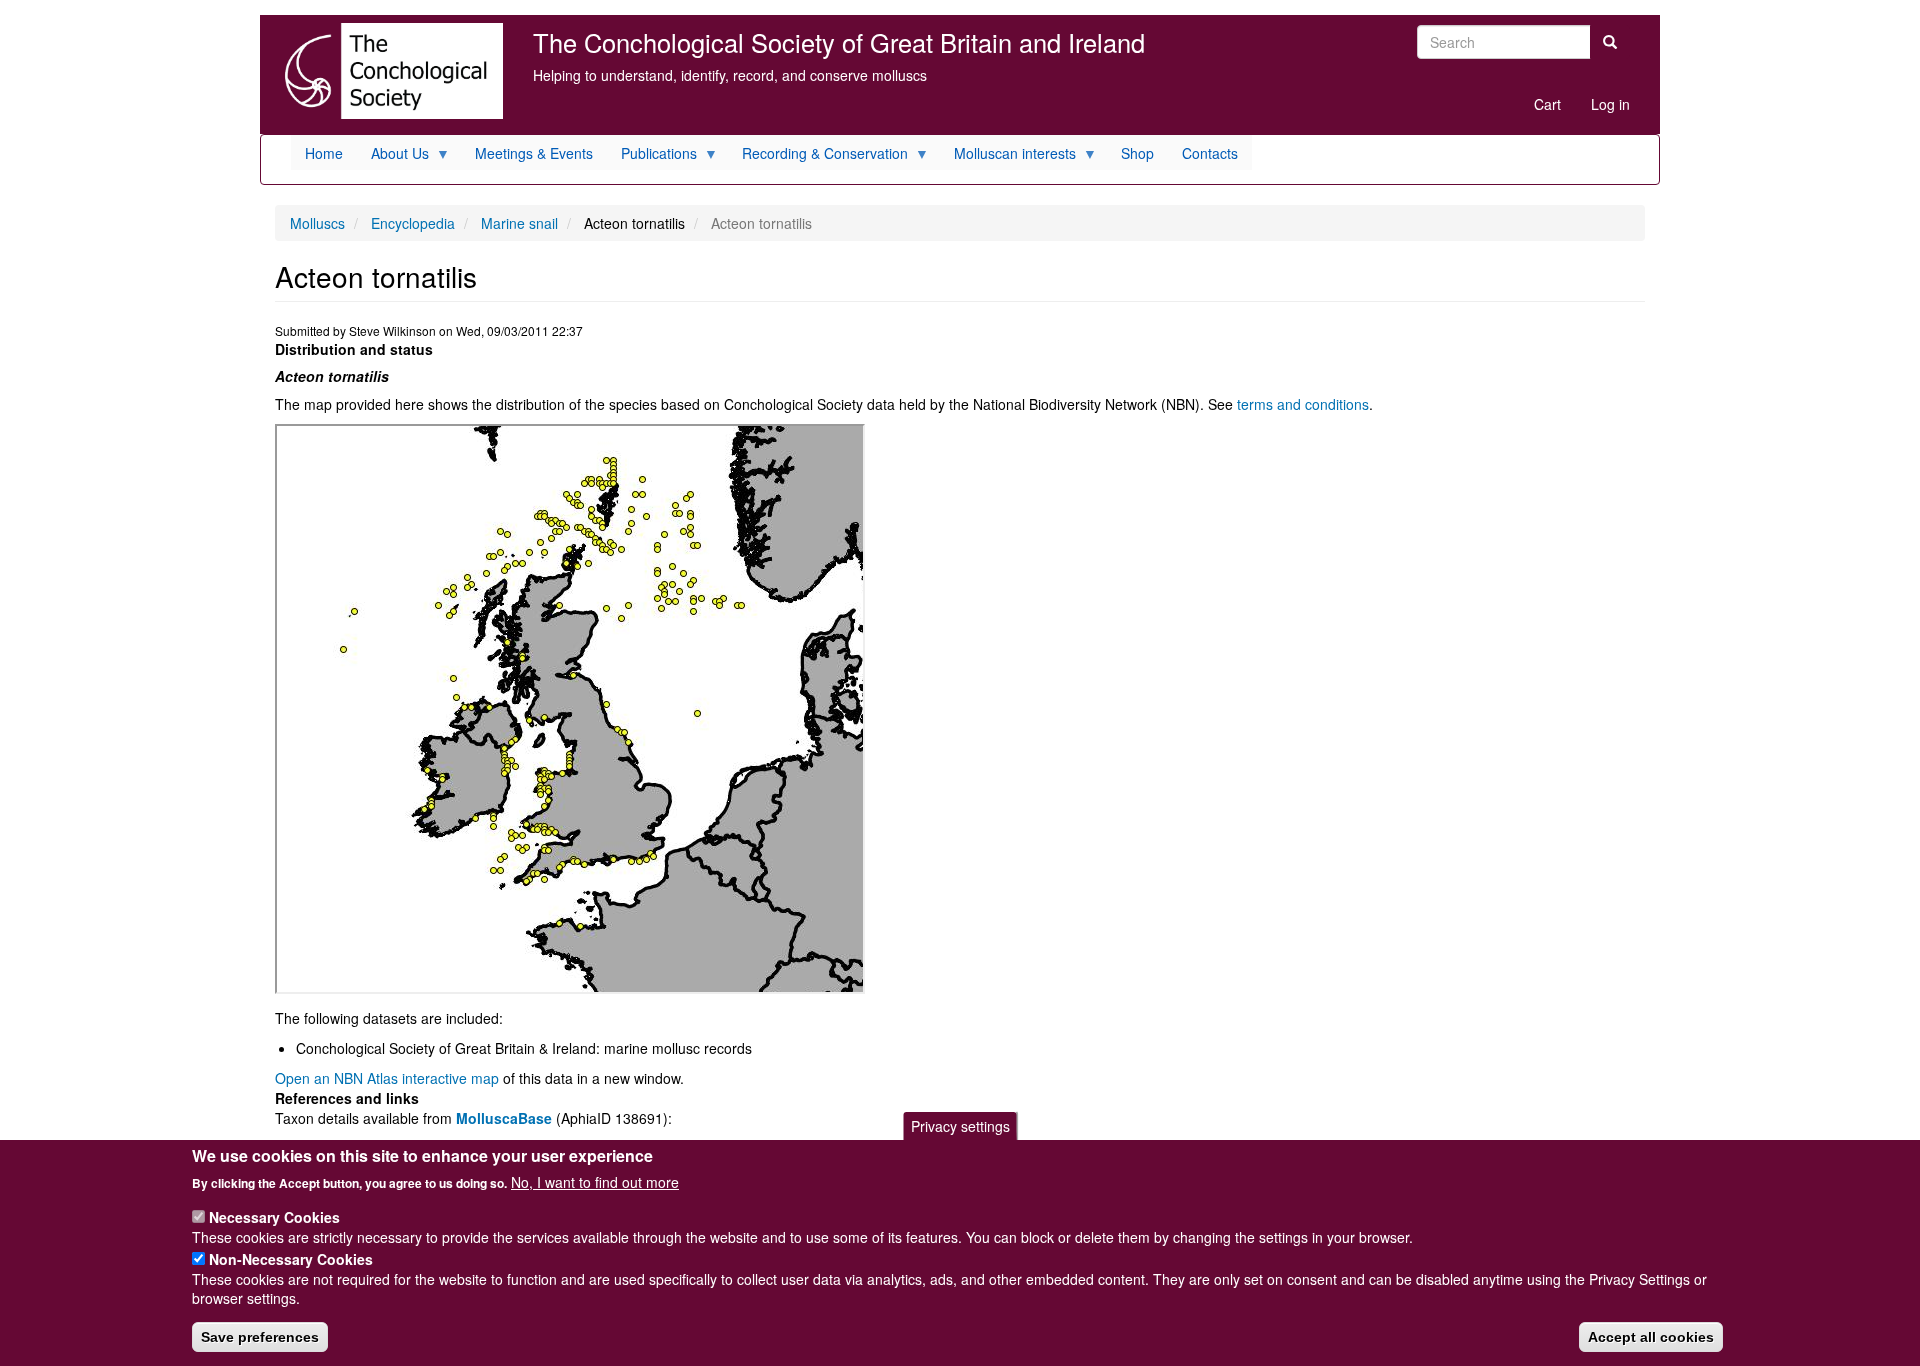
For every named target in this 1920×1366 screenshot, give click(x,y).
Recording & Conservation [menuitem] (818, 156)
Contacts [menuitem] (1210, 153)
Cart (1547, 104)
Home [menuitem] (324, 153)
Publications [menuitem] (652, 156)
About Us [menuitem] (393, 156)
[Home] (389, 71)
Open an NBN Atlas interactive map (387, 1078)
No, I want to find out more (595, 1182)
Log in (1610, 104)
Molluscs (317, 223)
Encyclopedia (413, 223)
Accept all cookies (1651, 1337)
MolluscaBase (504, 1118)
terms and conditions (1303, 404)
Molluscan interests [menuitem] (1008, 156)
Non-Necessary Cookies (291, 1258)
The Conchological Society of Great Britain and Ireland (839, 42)
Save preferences (260, 1337)
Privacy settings (960, 1126)
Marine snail (519, 223)
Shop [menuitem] (1137, 153)
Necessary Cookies (274, 1217)
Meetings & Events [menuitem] (534, 153)
